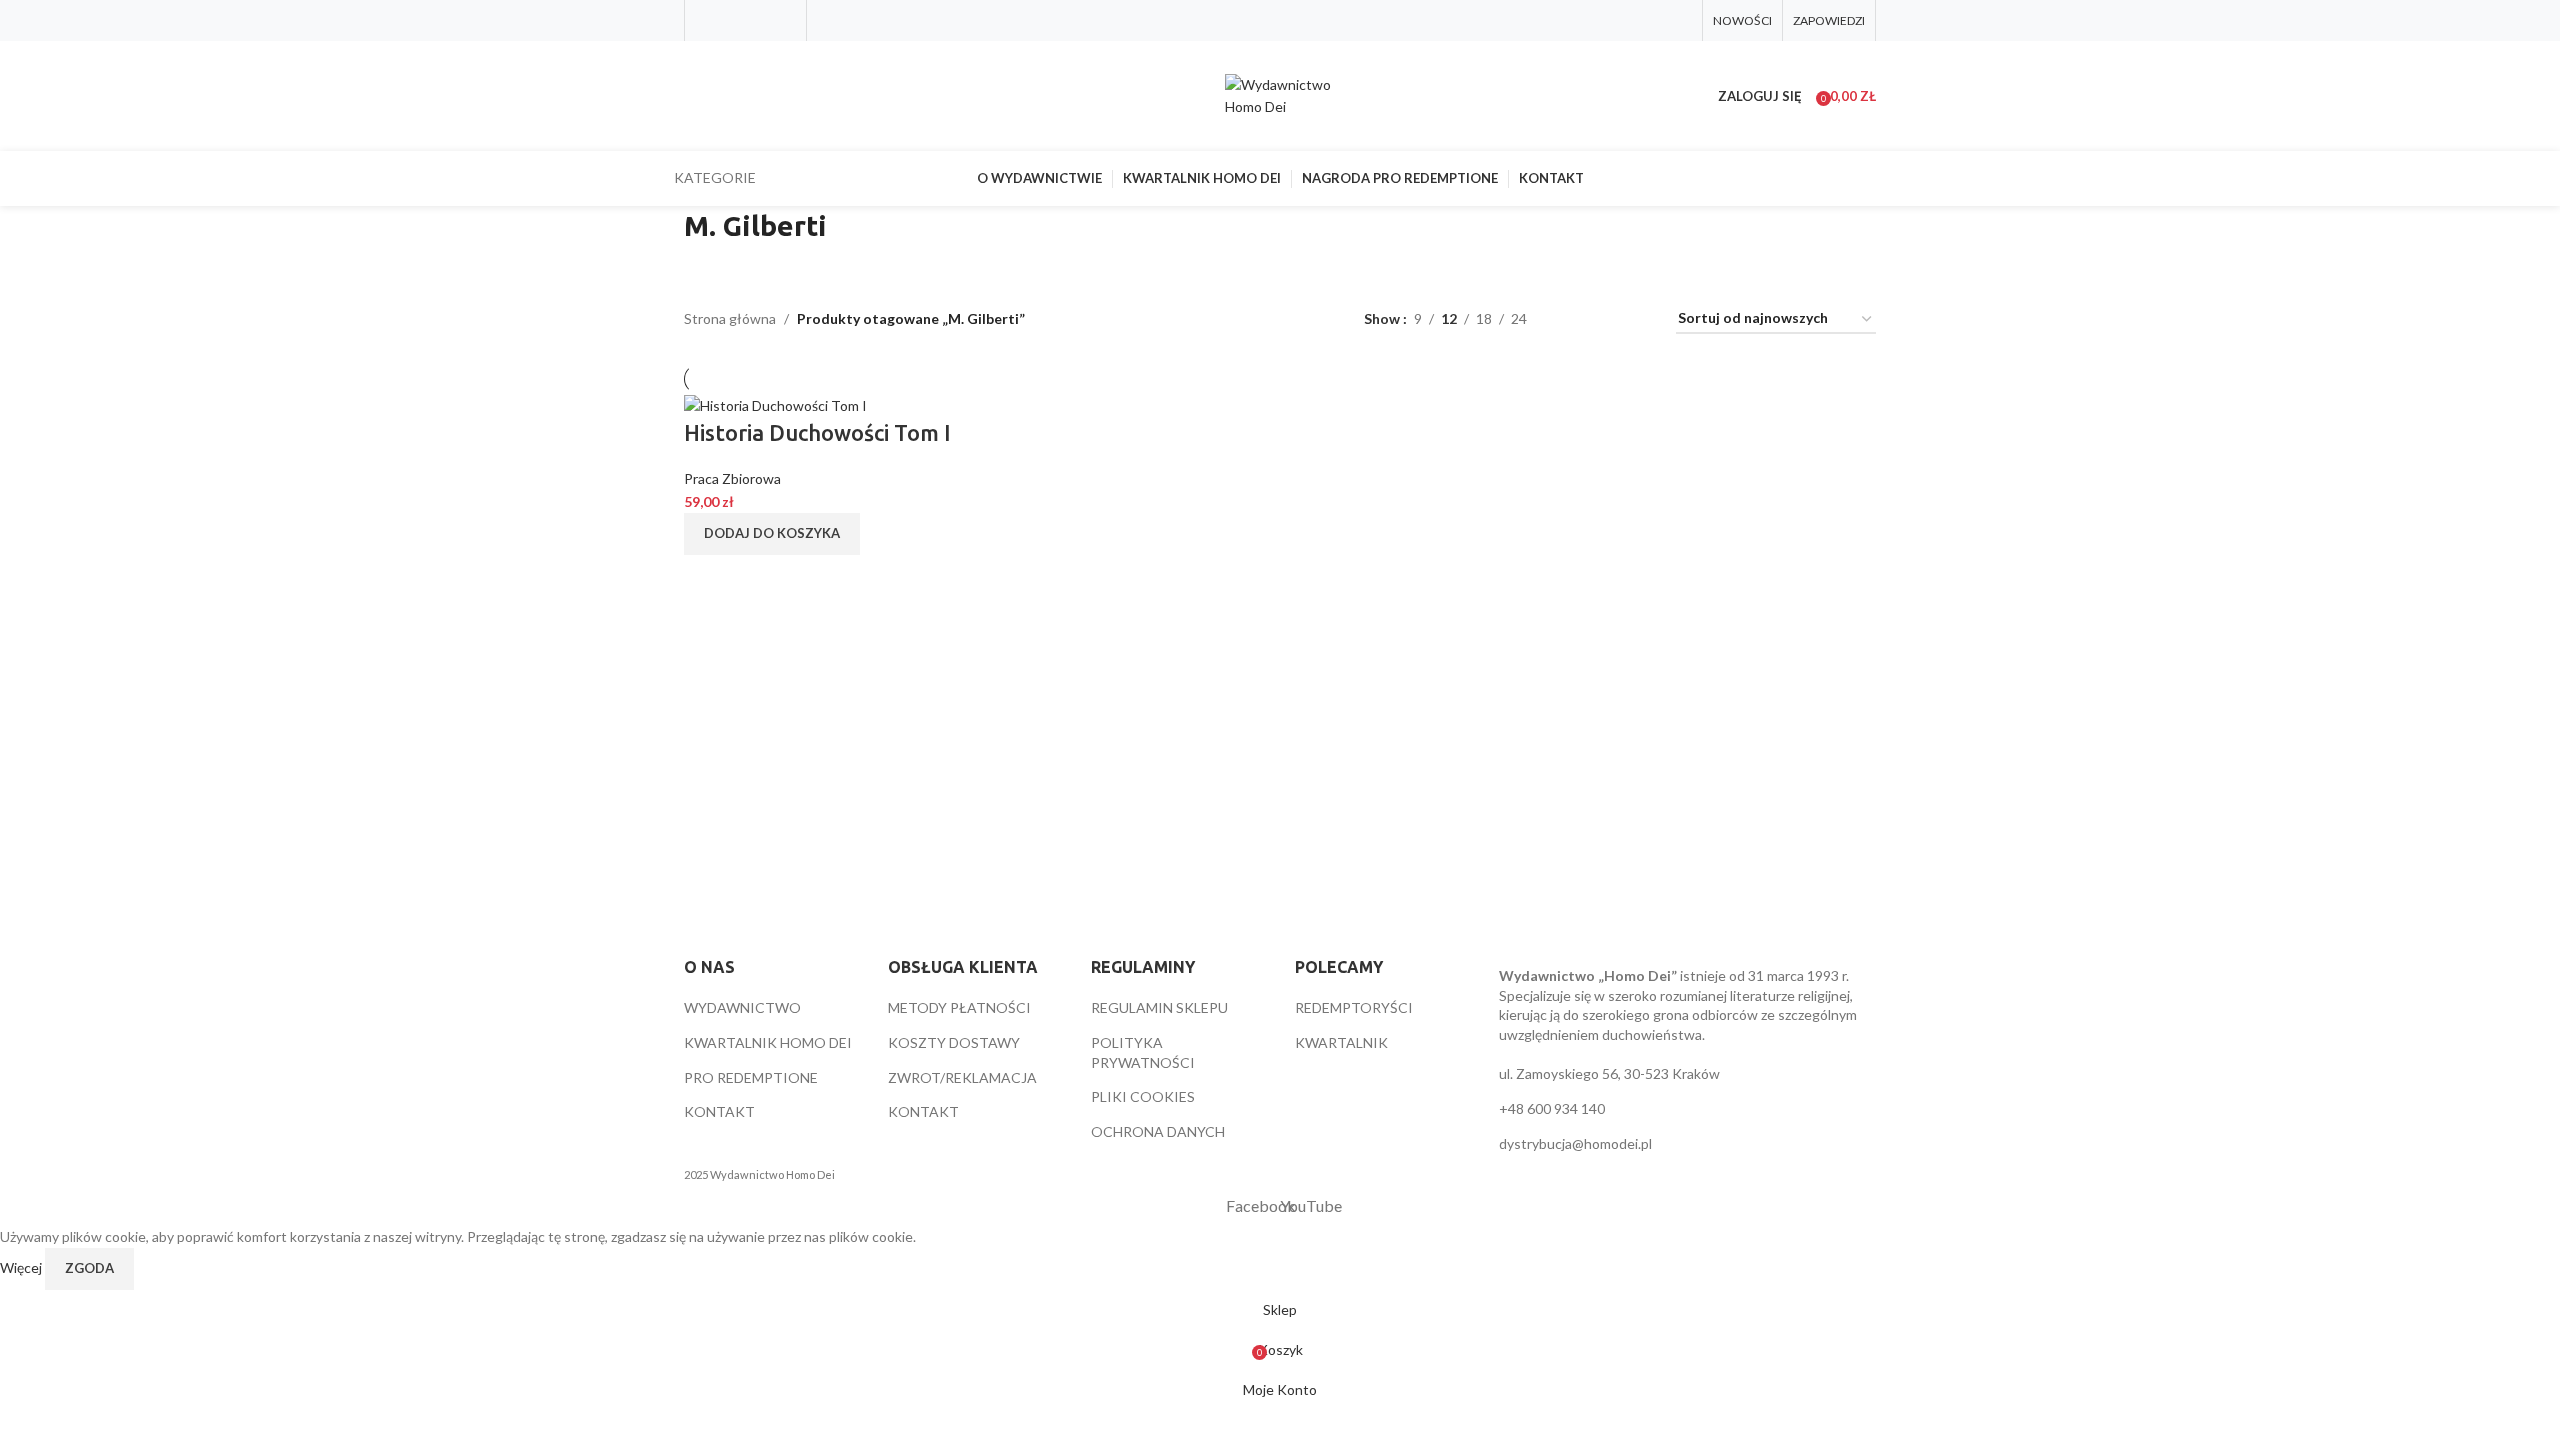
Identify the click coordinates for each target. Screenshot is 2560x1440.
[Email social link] (758, 20)
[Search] (684, 96)
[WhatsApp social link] (783, 20)
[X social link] (732, 20)
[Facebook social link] (707, 20)
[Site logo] (1280, 94)
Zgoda (89, 1268)
